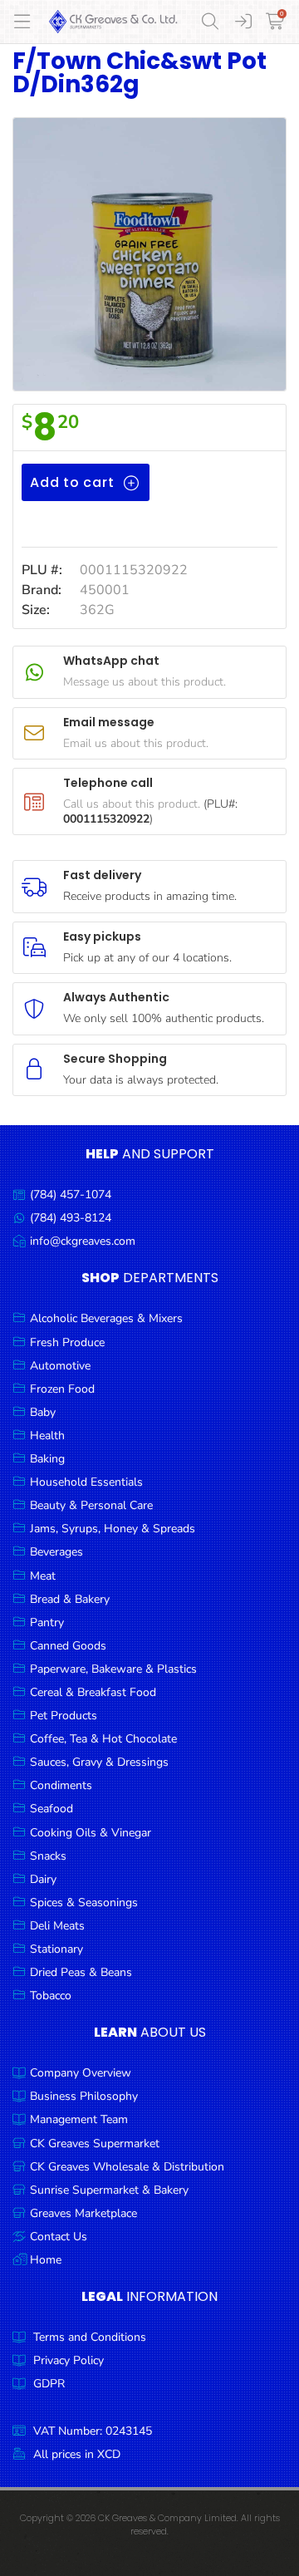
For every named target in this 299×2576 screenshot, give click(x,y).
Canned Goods (68, 1646)
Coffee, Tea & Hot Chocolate (103, 1739)
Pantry (47, 1622)
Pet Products (64, 1716)
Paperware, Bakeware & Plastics (113, 1669)
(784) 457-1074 (71, 1195)
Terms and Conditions (90, 2337)
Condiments (61, 1785)
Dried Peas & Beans (81, 1972)
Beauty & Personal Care (91, 1505)
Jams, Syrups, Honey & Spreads (113, 1529)
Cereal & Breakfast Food (93, 1692)
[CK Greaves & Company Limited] (113, 22)
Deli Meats (57, 1926)
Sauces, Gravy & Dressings (99, 1762)
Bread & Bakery (70, 1599)
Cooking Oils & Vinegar (91, 1833)
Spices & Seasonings (84, 1903)
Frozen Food (62, 1389)
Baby (43, 1412)
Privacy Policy (69, 2360)
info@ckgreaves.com (83, 1241)
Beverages (56, 1552)
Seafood (51, 1809)
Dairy (43, 1879)
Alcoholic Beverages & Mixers (106, 1318)
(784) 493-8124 (71, 1218)
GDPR (49, 2384)
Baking (47, 1459)
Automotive (60, 1366)
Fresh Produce (67, 1342)
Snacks (48, 1856)
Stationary (56, 1949)
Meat (43, 1576)
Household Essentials (86, 1482)
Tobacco (51, 1996)
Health (47, 1435)
